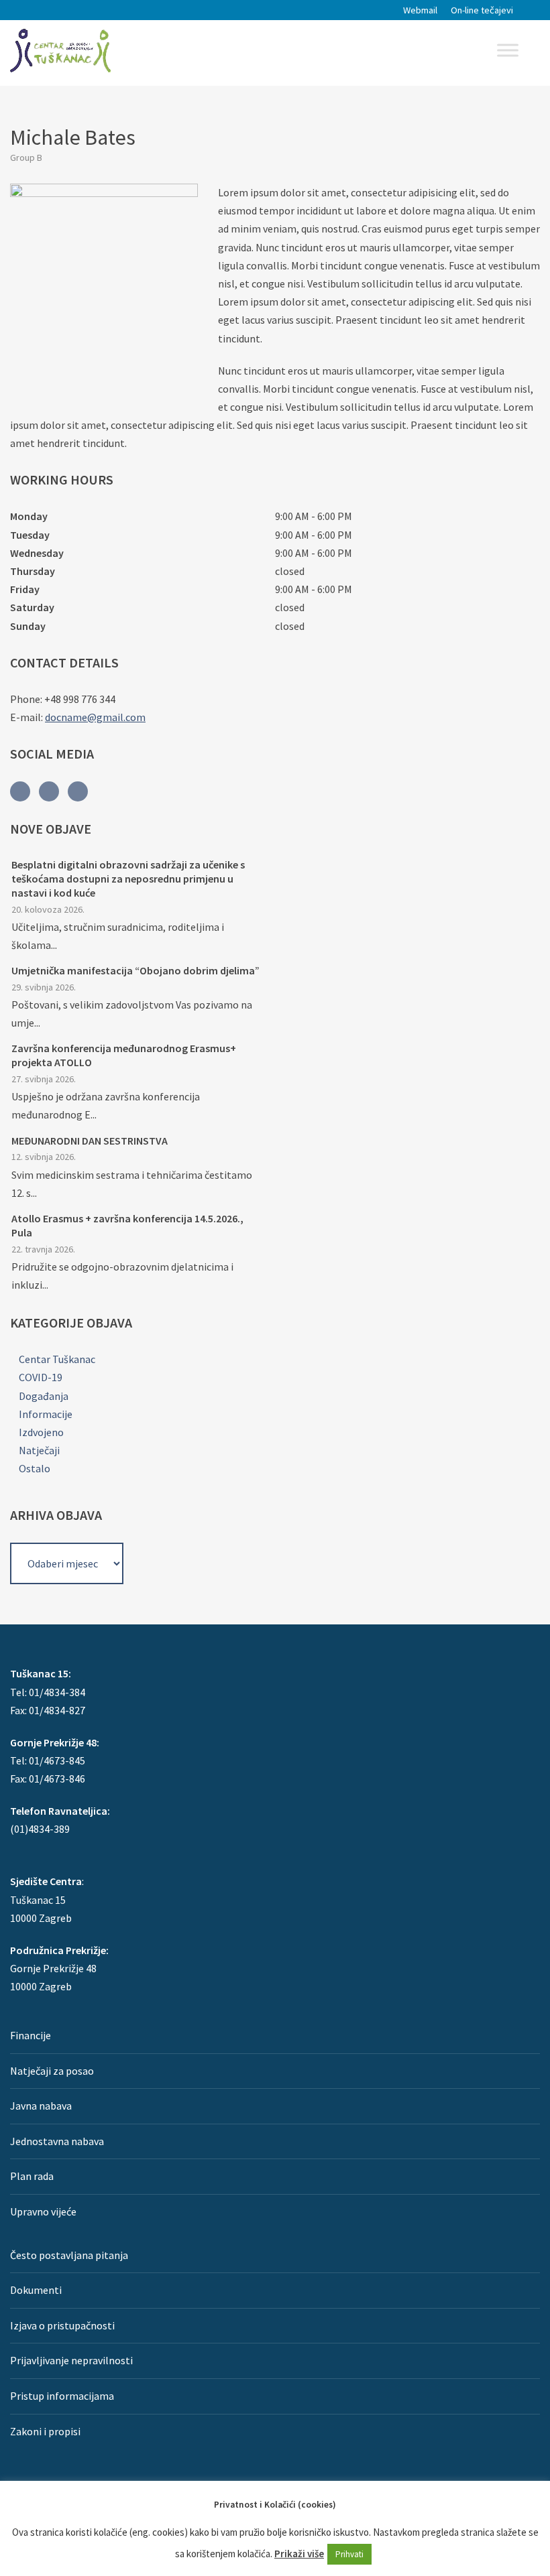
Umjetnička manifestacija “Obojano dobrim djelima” (135, 970)
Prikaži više (299, 2554)
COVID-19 (41, 1377)
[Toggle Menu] (508, 50)
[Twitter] (49, 791)
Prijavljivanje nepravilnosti (71, 2360)
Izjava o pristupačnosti (62, 2325)
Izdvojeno (41, 1432)
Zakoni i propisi (45, 2431)
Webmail (420, 10)
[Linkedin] (78, 791)
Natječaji (39, 1450)
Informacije (46, 1414)
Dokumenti (36, 2290)
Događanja (44, 1396)
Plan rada (32, 2176)
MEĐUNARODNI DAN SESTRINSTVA (90, 1141)
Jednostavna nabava (57, 2141)
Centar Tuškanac (57, 1359)
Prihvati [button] (349, 2554)
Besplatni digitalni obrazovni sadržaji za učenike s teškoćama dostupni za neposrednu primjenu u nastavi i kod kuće (128, 879)
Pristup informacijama (62, 2396)
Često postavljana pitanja (69, 2255)
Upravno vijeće (43, 2211)
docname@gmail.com (95, 717)
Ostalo (35, 1468)
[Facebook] (20, 791)
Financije (31, 2035)
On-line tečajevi (482, 10)
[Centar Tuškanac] (60, 50)
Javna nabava (41, 2106)
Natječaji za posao (52, 2071)
